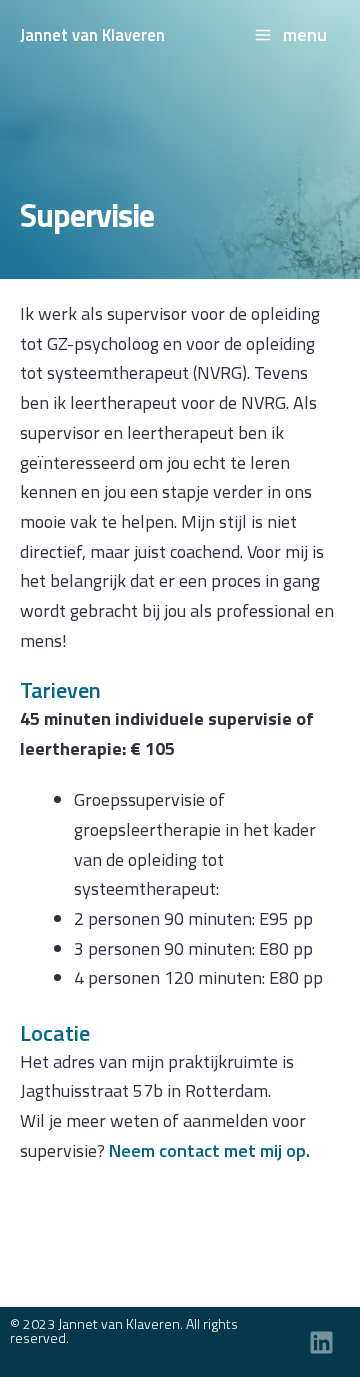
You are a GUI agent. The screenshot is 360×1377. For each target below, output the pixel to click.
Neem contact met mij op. (209, 1150)
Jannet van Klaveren (92, 34)
